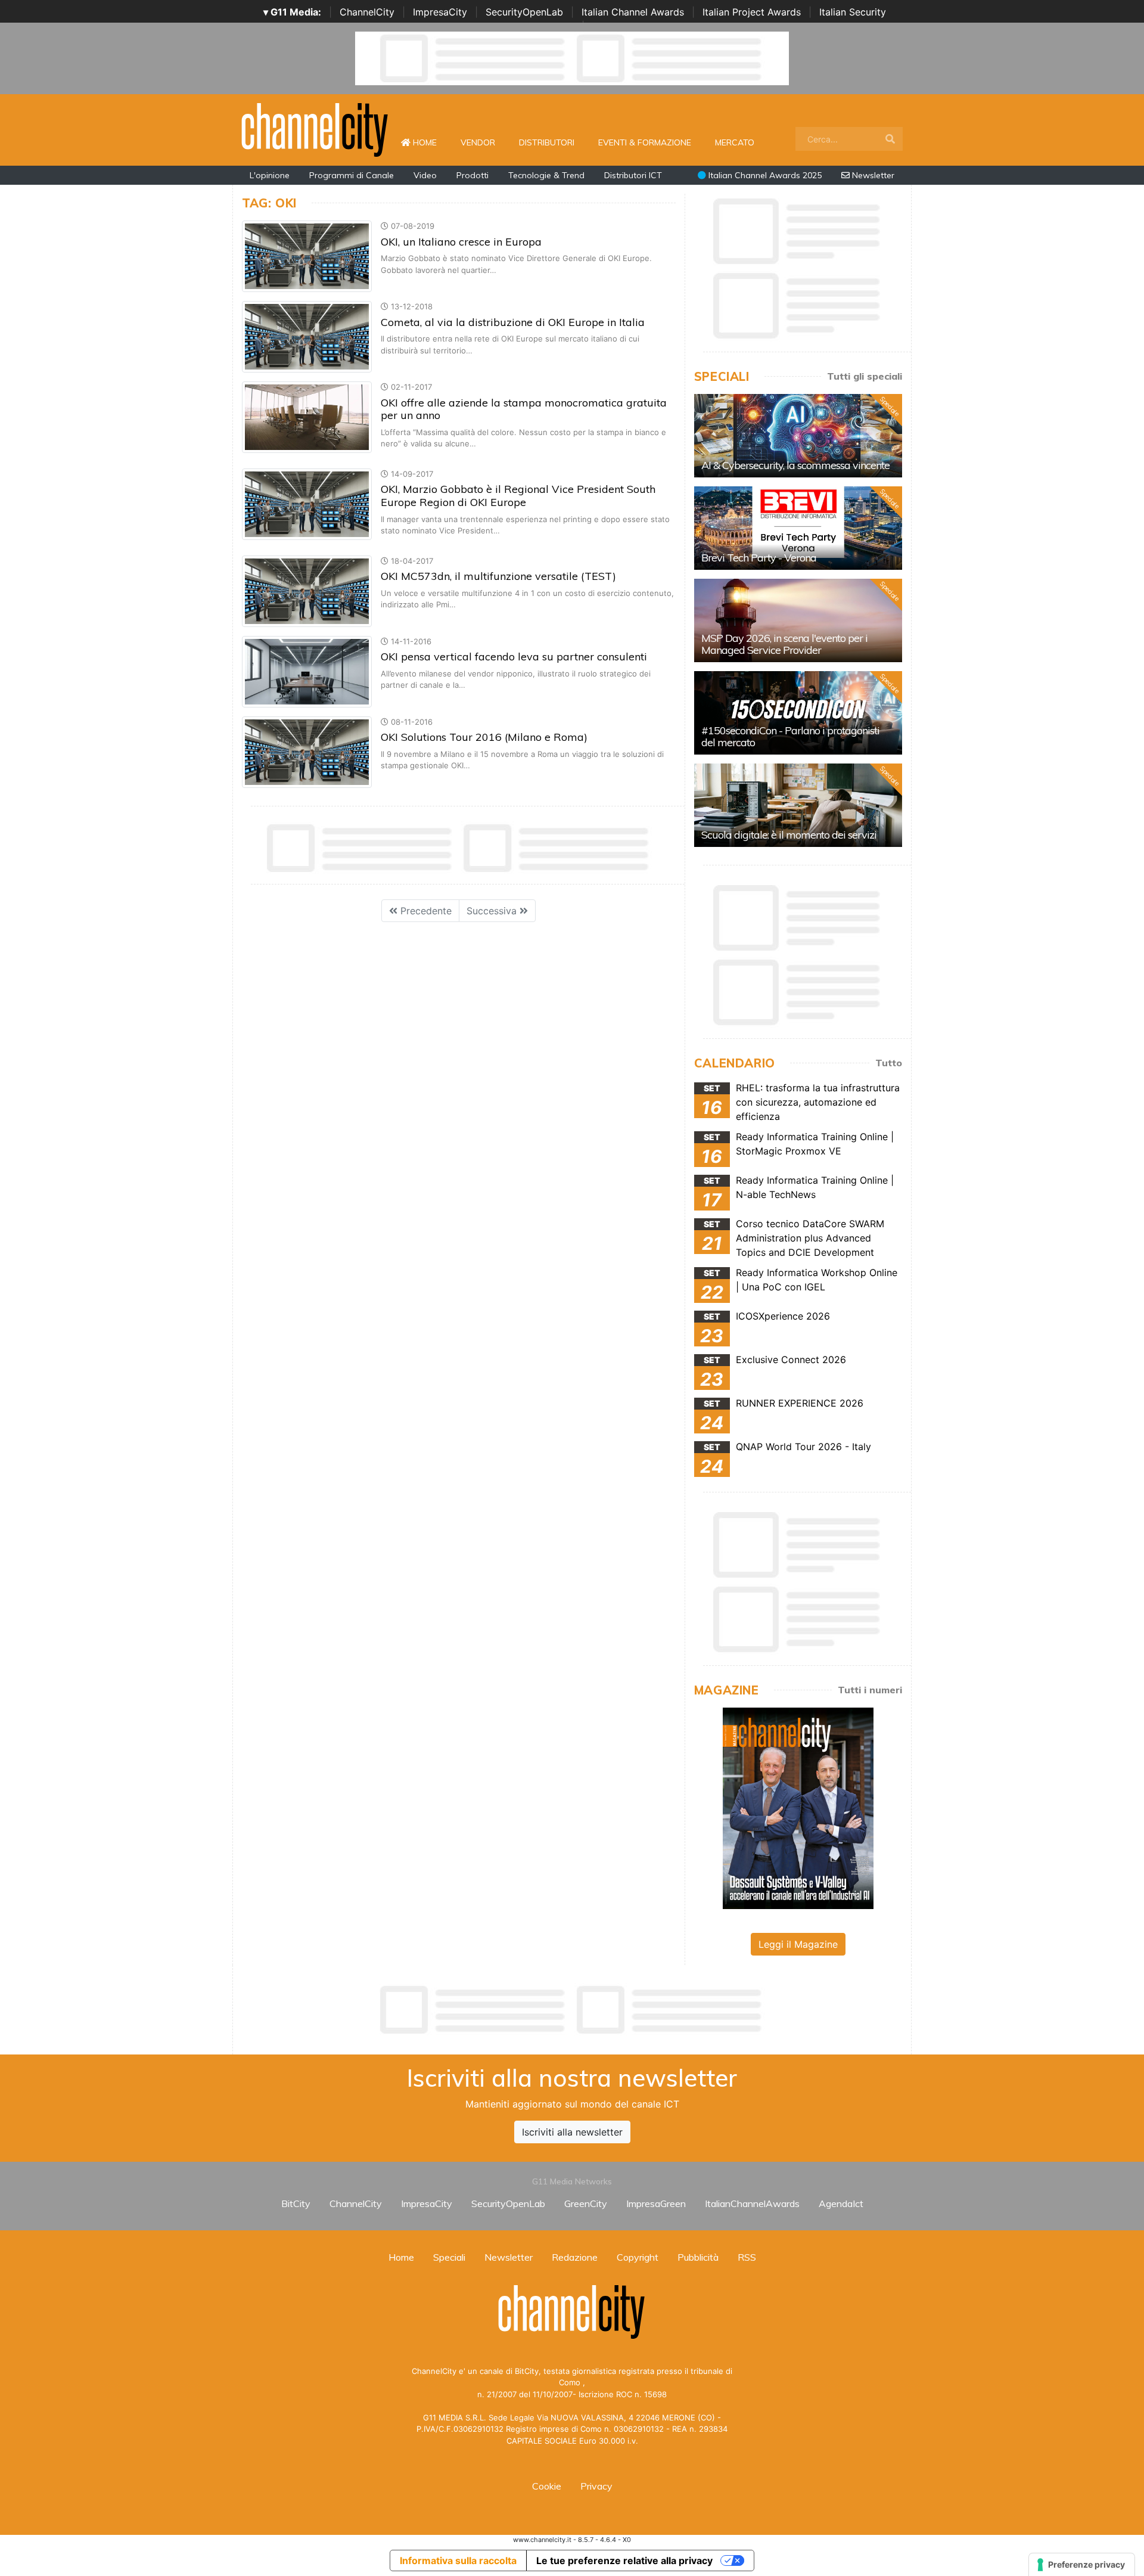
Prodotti (472, 175)
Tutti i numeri (870, 1690)
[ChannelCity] (315, 129)
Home (430, 142)
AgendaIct (841, 2203)
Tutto (889, 1063)
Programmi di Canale (352, 175)
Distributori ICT (633, 175)
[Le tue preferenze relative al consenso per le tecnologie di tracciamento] (1082, 2565)
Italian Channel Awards (633, 12)
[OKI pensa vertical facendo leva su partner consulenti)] (307, 671)
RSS (747, 2257)
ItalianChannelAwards (752, 2203)
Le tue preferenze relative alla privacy (624, 2561)
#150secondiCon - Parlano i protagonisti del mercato (790, 736)
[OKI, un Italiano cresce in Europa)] (307, 256)
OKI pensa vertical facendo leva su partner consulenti (514, 657)
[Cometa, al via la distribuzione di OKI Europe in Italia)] (307, 336)
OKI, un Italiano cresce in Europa (461, 242)
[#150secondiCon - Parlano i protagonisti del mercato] (798, 713)
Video (425, 175)
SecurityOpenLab (524, 12)
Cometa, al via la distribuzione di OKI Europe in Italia (513, 322)
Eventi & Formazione (645, 142)
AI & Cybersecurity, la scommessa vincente (795, 465)
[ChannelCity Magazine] (798, 1807)
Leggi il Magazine (798, 1944)
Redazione (575, 2257)
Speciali (449, 2257)
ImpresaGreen (656, 2203)
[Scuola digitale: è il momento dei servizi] (798, 805)
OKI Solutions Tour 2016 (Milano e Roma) (484, 737)
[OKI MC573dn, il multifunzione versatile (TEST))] (307, 590)
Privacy (596, 2486)
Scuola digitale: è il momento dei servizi (789, 835)
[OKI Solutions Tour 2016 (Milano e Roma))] (307, 751)
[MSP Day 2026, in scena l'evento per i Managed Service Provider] (798, 620)
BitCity (296, 2203)
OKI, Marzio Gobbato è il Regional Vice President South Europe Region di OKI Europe (518, 496)
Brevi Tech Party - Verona (759, 558)
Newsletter (872, 175)
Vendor (478, 142)
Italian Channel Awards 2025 (764, 175)
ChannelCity (367, 12)
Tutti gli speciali (865, 376)
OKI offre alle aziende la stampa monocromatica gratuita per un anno (524, 409)
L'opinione (270, 175)
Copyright (638, 2257)
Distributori (547, 142)
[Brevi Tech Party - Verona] (798, 528)
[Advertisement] (572, 2010)
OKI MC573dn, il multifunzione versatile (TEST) (498, 576)
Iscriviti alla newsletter (572, 2132)
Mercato (735, 142)
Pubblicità (698, 2257)
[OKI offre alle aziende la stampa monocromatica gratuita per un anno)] (307, 417)
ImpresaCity (440, 12)
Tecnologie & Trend (546, 175)
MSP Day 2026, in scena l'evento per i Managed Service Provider (784, 644)
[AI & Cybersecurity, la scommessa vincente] (798, 436)
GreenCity (586, 2203)
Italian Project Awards (752, 12)
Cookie (547, 2486)
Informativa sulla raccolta (458, 2561)
